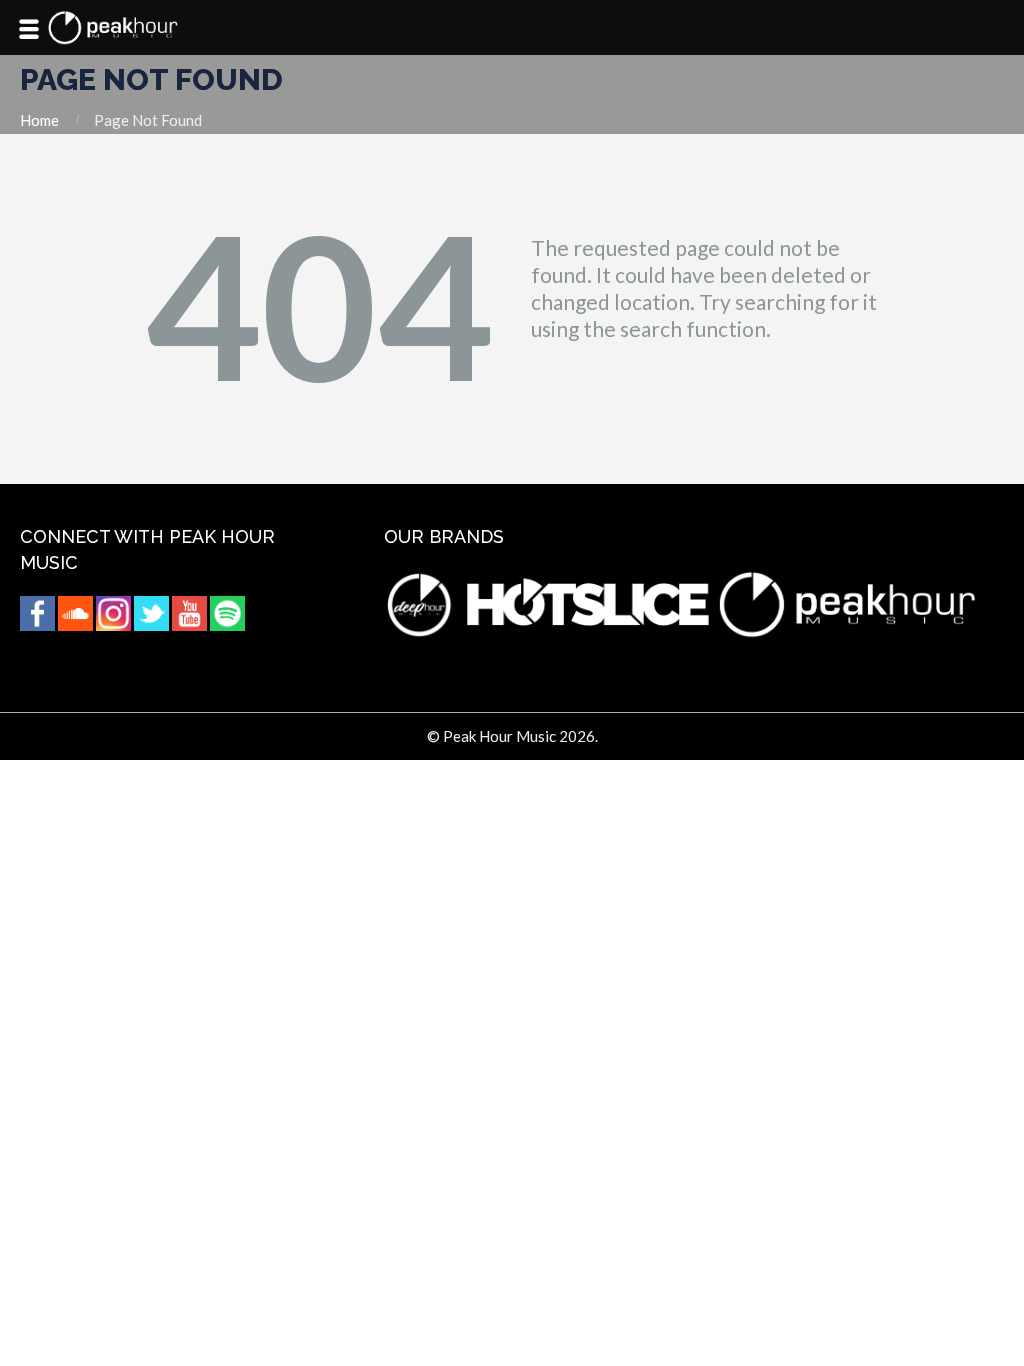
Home (39, 120)
